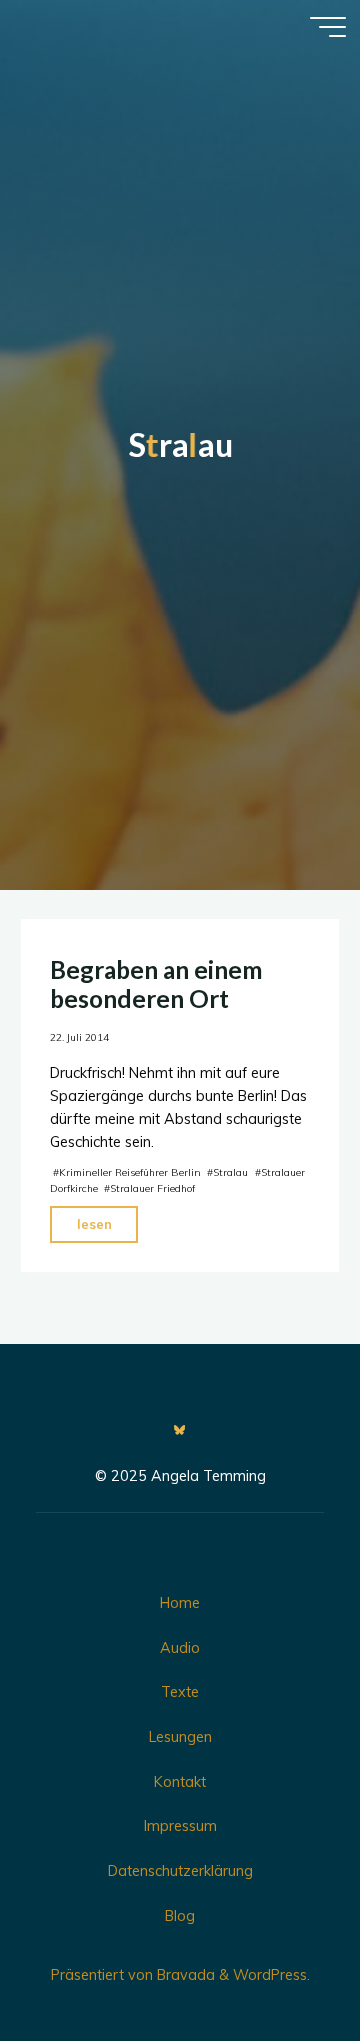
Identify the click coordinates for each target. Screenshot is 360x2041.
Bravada (184, 1975)
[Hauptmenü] (328, 27)
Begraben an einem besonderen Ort (156, 984)
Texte (180, 1692)
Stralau (230, 1172)
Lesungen (180, 1737)
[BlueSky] (179, 1430)
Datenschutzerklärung (180, 1871)
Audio (180, 1648)
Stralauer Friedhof (152, 1188)
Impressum (180, 1826)
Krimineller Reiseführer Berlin (130, 1172)
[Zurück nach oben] (282, 1963)
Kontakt (180, 1782)
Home (180, 1603)
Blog (180, 1916)
